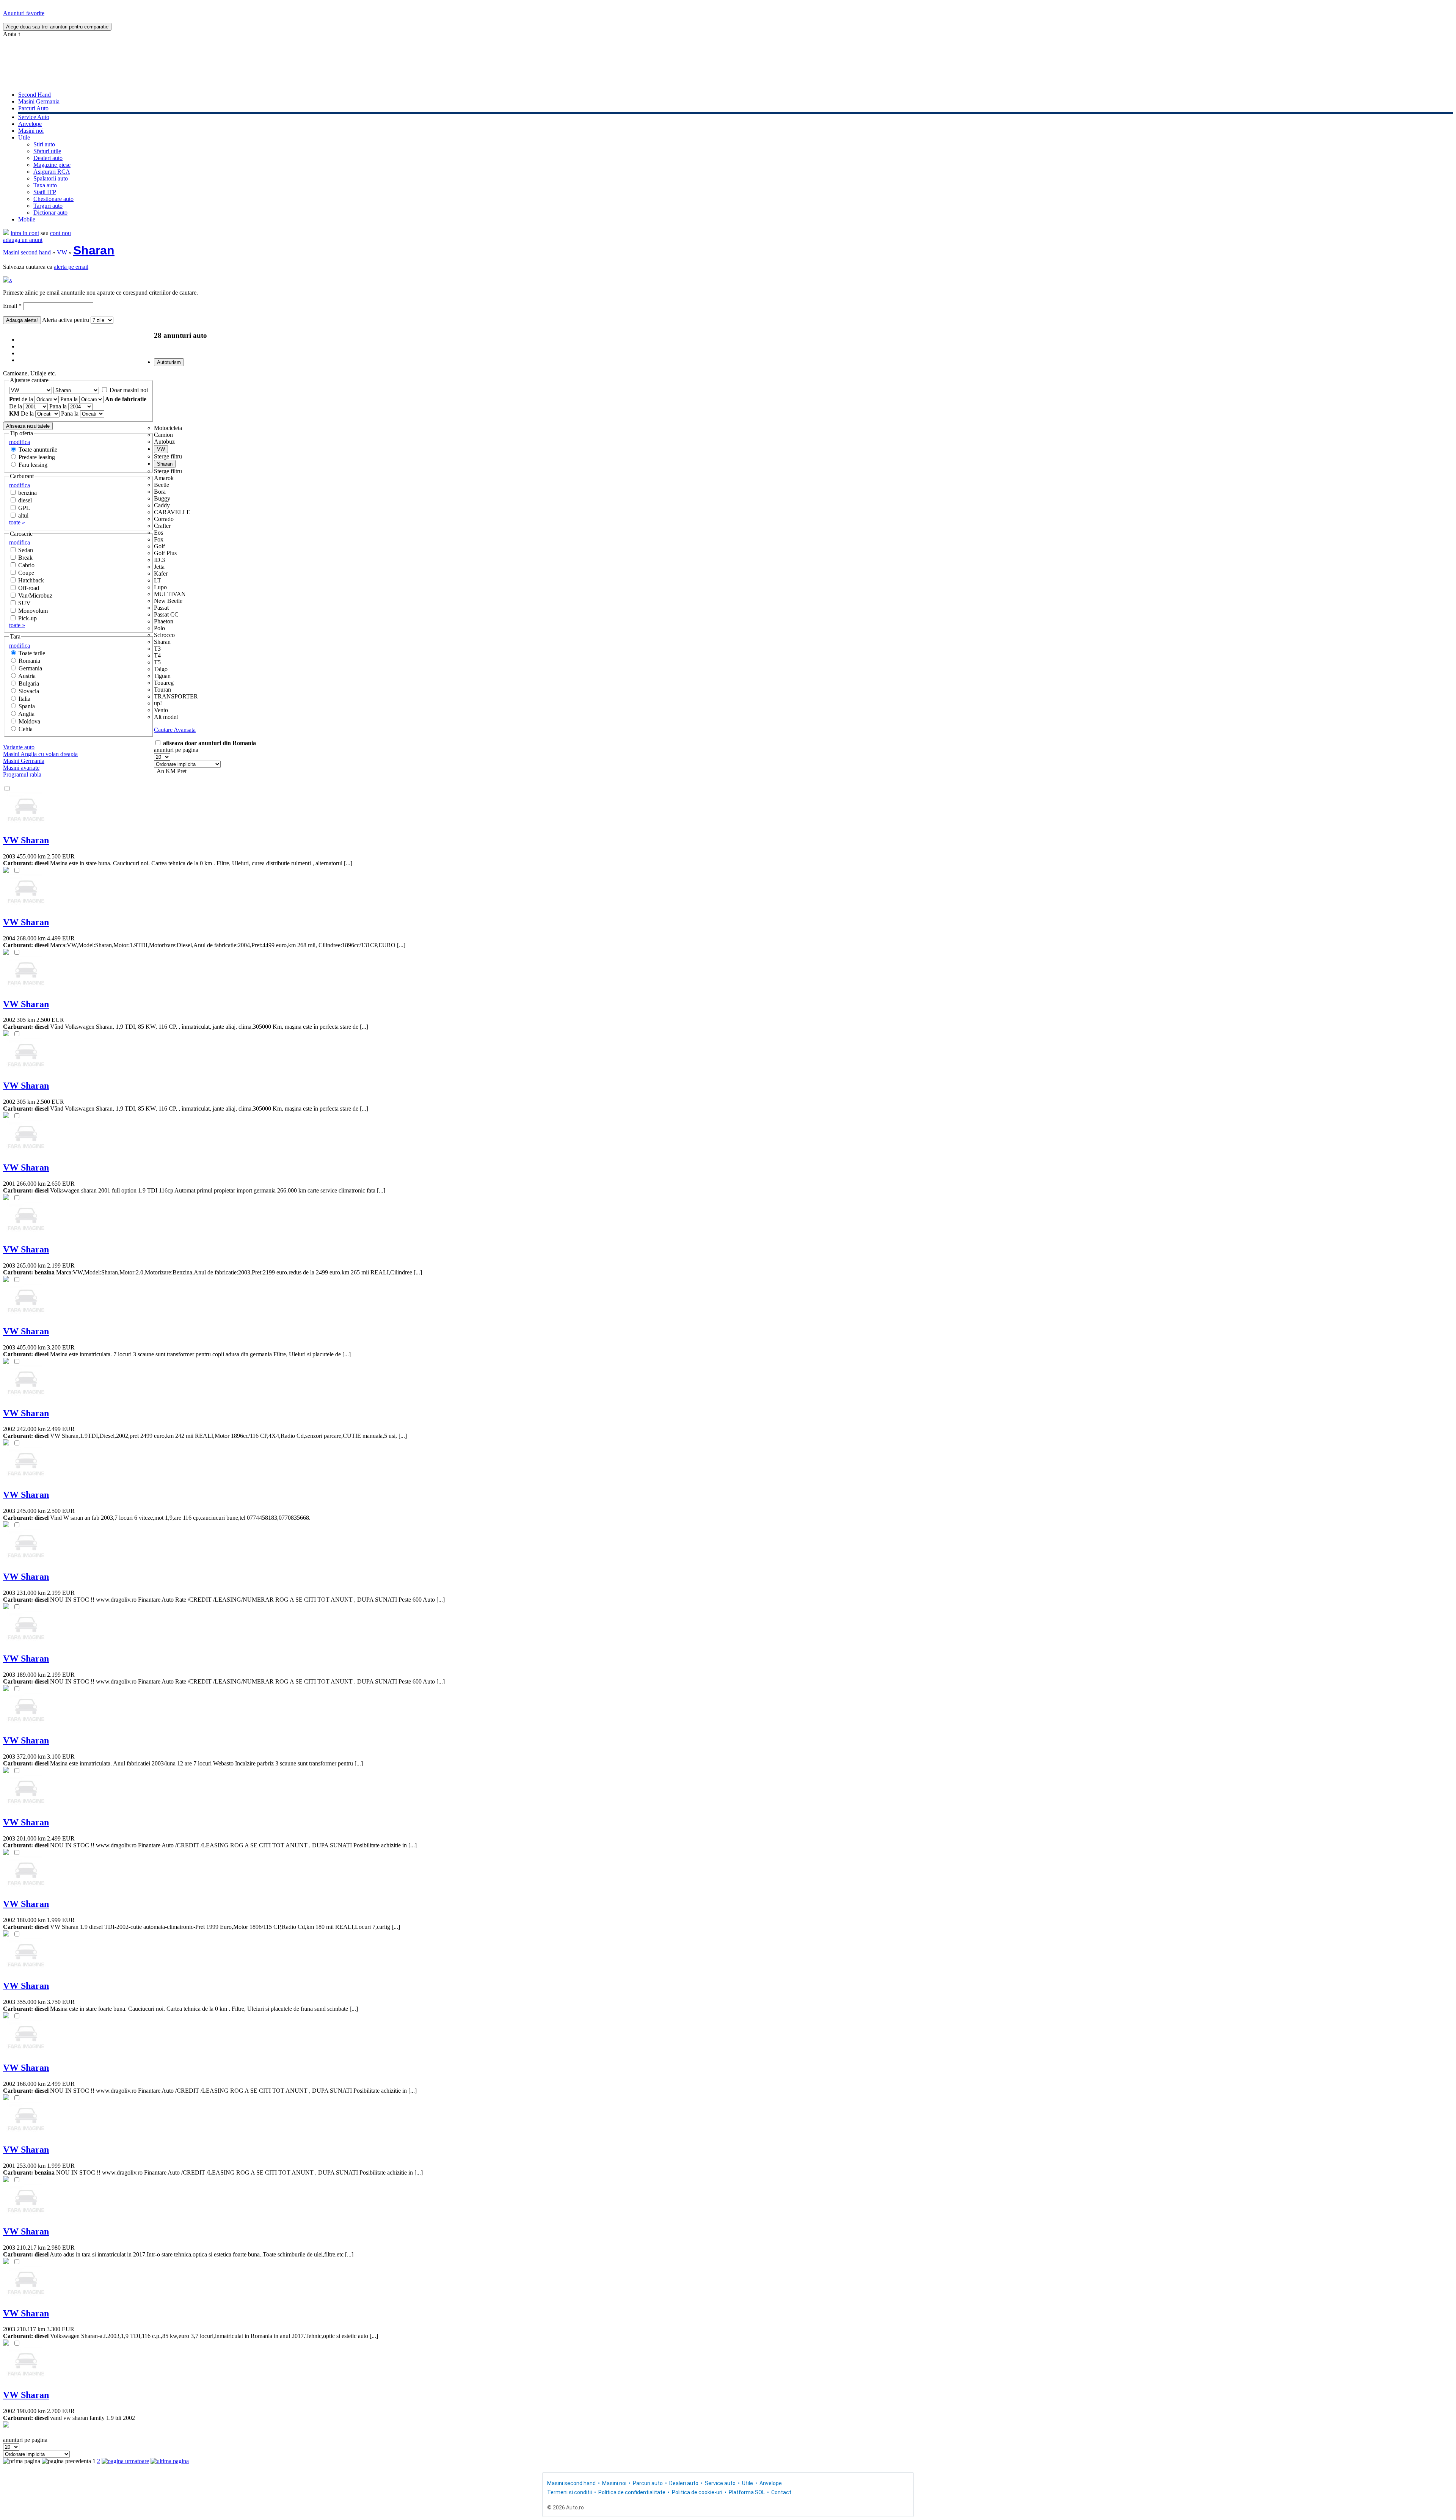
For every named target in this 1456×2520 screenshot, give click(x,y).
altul (23, 515)
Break (25, 558)
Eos (158, 533)
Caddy (162, 505)
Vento (161, 710)
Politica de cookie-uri (697, 2492)
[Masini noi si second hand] (6, 233)
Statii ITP (45, 192)
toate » (17, 522)
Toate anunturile (38, 450)
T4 (157, 655)
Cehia (26, 729)
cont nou (60, 233)
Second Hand (35, 95)
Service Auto (34, 117)
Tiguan (162, 676)
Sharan (94, 250)
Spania (27, 706)
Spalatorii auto (51, 178)
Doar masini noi (129, 390)
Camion (163, 435)
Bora (160, 492)
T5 (157, 662)
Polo (159, 628)
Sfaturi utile (47, 151)
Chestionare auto (53, 199)
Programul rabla (22, 774)
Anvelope (30, 124)
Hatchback (31, 580)
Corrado (164, 519)
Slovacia (29, 691)
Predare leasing (37, 457)
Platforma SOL (747, 2492)
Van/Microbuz (35, 595)
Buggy (162, 498)
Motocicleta (168, 428)
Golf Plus (165, 553)
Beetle (162, 485)
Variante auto (19, 747)
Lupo (160, 587)
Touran (162, 690)
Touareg (164, 683)
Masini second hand (27, 252)
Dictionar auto (50, 213)
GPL (24, 508)
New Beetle (168, 601)
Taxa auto (45, 185)
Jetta (159, 567)
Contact (781, 2492)
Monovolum (33, 611)
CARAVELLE (172, 512)
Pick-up (27, 618)
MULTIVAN (170, 594)
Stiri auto (44, 144)
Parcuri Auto (33, 108)
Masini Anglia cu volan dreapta (40, 754)
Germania (30, 668)
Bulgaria (29, 683)
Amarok (164, 478)
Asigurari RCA (52, 172)
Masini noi (31, 131)
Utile (24, 137)
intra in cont (25, 233)
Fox (159, 539)
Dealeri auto (48, 158)
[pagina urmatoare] (125, 2461)
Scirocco (164, 635)
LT (158, 580)
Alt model (166, 717)
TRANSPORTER (176, 696)
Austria (27, 676)
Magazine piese (52, 165)
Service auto (720, 2483)
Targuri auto (48, 206)
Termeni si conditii (570, 2492)
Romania (29, 661)
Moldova (29, 721)
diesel (25, 500)
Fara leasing (33, 465)
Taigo (161, 669)
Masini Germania (39, 101)
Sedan (26, 550)
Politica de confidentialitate (632, 2492)
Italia (24, 699)
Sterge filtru (168, 456)
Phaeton (164, 621)
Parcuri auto (648, 2483)
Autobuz (164, 442)
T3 (157, 649)
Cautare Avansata (175, 730)
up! (158, 703)
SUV (24, 603)
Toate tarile (32, 653)
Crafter (162, 526)
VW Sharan (26, 840)
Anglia (26, 714)
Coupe (26, 573)
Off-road (29, 588)
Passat (161, 608)
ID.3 (159, 560)
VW (62, 252)
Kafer (161, 574)
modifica (20, 442)
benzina (27, 493)
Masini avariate (21, 768)
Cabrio (26, 565)
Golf (159, 546)
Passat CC (166, 614)
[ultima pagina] (170, 2461)
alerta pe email (71, 267)
